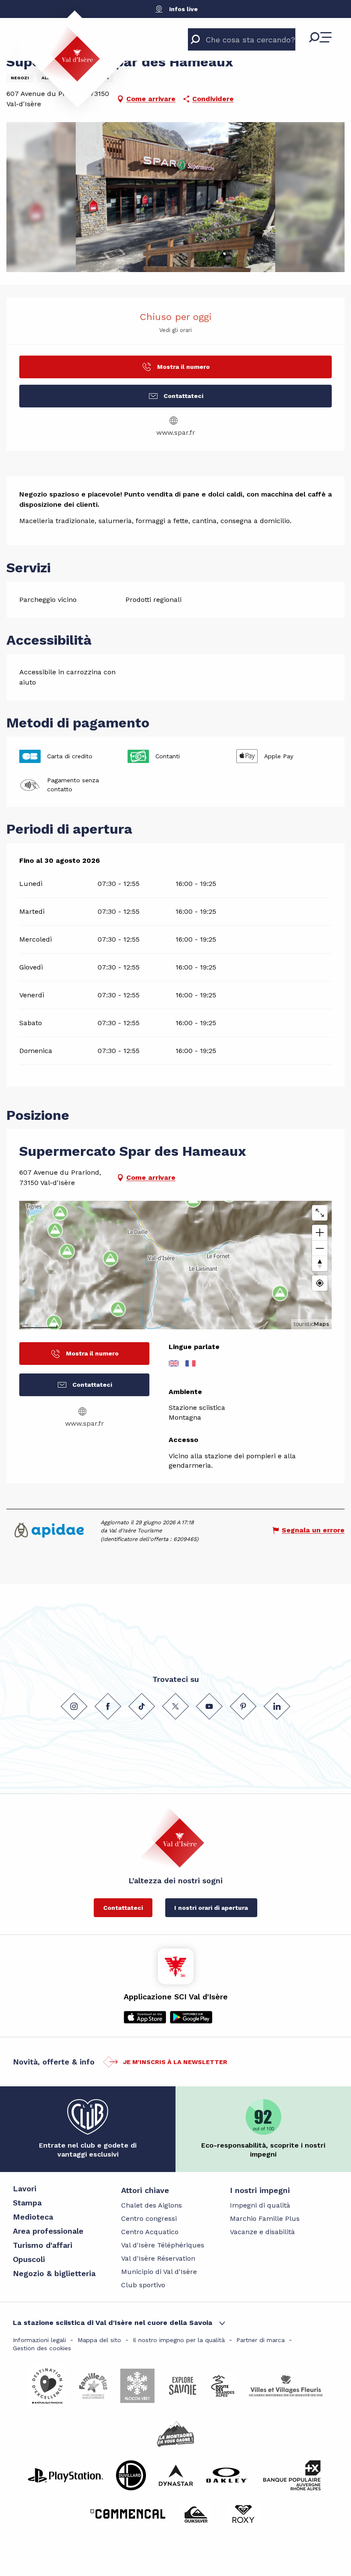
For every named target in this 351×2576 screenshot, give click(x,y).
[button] (176, 197)
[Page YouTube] (209, 1706)
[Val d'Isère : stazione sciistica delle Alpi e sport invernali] (70, 54)
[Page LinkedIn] (277, 1706)
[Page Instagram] (74, 1706)
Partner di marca (260, 2340)
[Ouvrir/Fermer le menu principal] (320, 37)
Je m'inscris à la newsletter (175, 2062)
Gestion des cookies (42, 2348)
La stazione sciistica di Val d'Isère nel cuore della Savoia (113, 2323)
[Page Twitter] (175, 1706)
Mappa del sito (99, 2340)
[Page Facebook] (108, 1706)
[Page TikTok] (142, 1706)
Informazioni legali (39, 2340)
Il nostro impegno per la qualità (179, 2340)
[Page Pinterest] (243, 1706)
